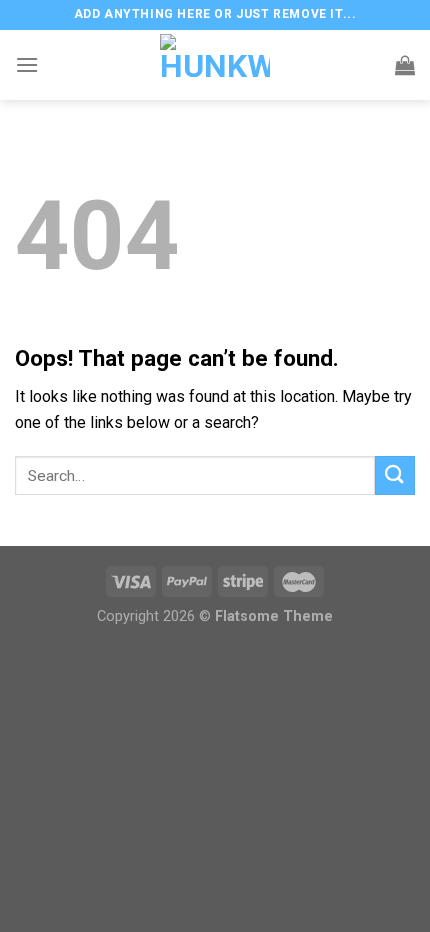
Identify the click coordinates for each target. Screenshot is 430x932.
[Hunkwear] (214, 65)
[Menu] (27, 64)
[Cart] (405, 65)
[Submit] (395, 475)
